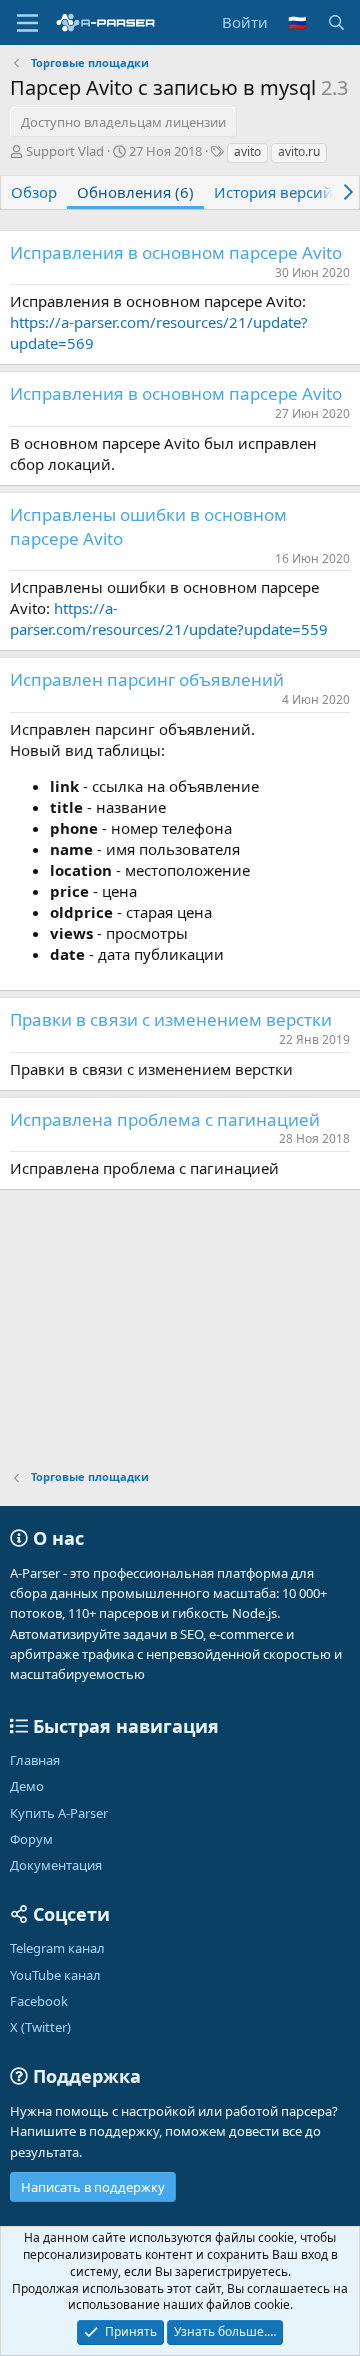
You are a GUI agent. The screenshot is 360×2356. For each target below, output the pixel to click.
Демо (27, 1786)
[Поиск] (336, 22)
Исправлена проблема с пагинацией (165, 1119)
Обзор (34, 192)
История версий (273, 192)
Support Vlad (65, 151)
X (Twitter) (40, 2027)
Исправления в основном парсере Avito (176, 252)
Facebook (39, 2001)
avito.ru (299, 151)
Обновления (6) (135, 192)
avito (247, 151)
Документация (56, 1865)
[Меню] (27, 23)
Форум (31, 1839)
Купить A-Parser (59, 1813)
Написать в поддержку (93, 2187)
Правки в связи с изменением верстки (171, 1019)
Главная (35, 1760)
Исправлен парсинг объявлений (147, 679)
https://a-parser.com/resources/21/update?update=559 (169, 618)
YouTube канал (55, 1975)
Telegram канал (57, 1948)
